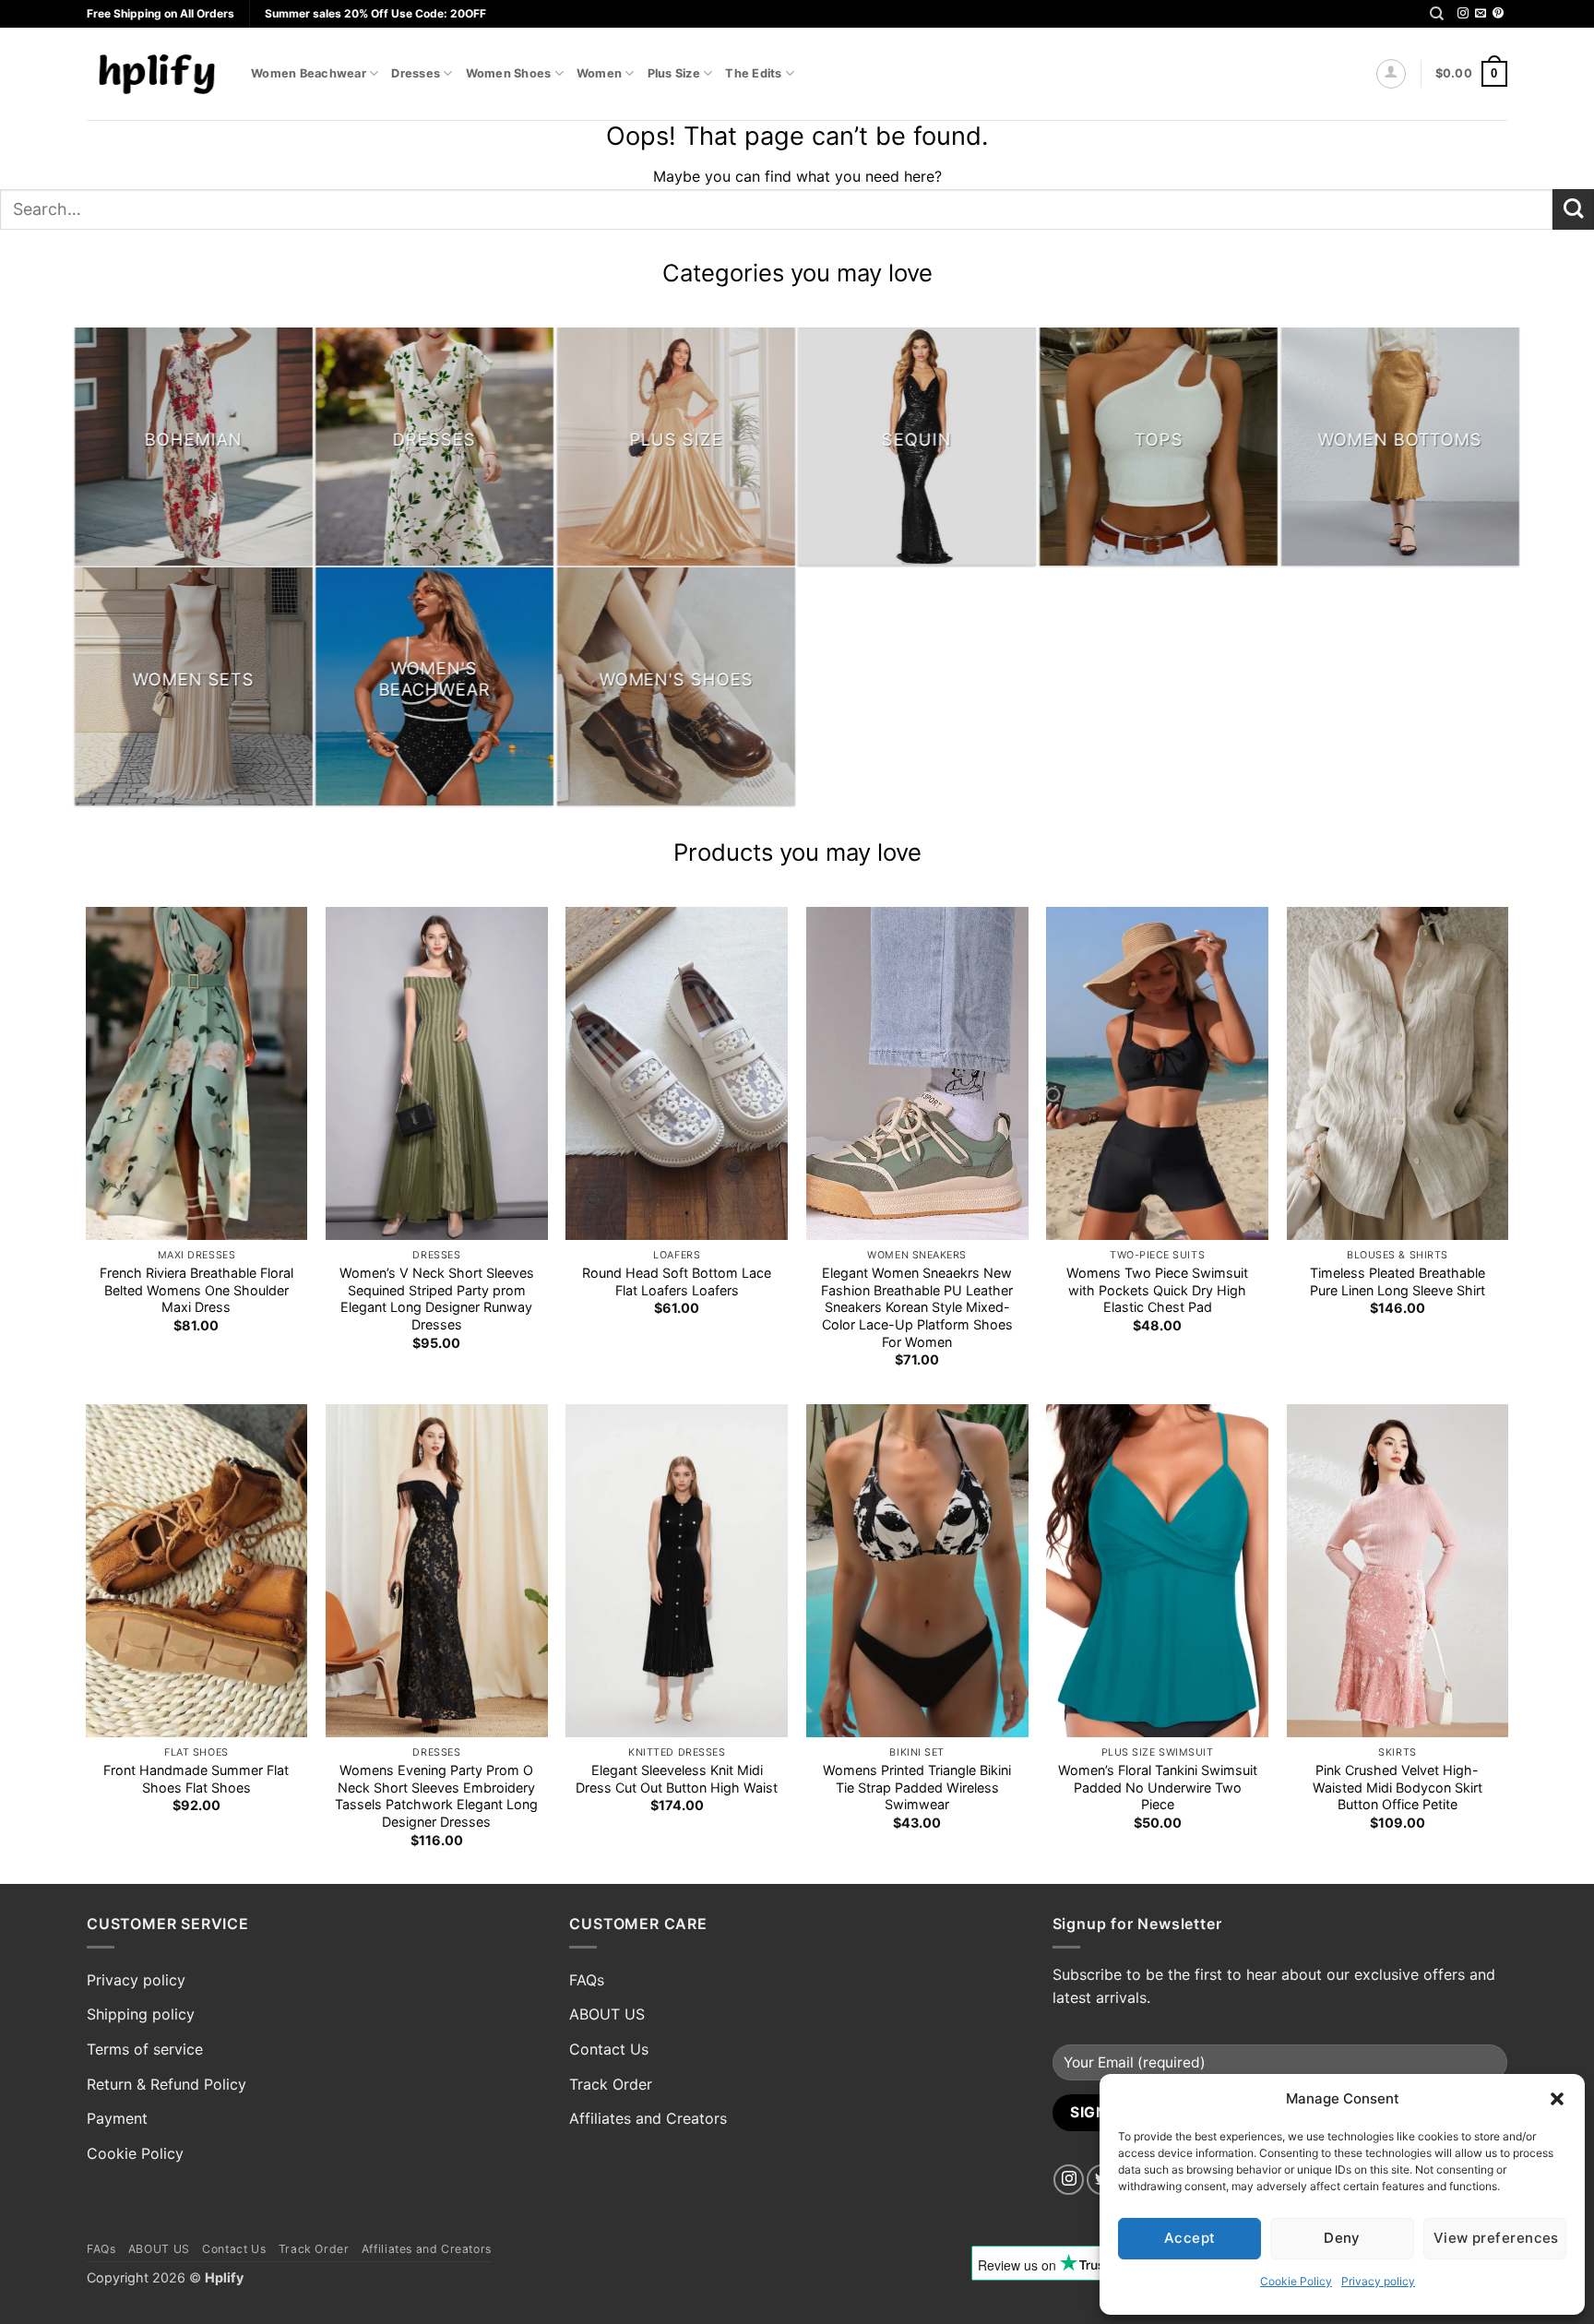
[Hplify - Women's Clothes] (155, 73)
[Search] (1437, 14)
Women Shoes (509, 73)
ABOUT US (607, 2014)
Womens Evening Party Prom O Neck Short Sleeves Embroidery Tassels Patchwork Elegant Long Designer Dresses (436, 1796)
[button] (1557, 2099)
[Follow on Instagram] (1463, 14)
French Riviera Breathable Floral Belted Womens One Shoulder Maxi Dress (196, 1290)
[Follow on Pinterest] (1498, 14)
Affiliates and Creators (648, 2118)
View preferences (1496, 2238)
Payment (117, 2118)
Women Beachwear (309, 73)
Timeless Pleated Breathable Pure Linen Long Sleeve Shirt (1398, 1281)
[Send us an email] (1481, 14)
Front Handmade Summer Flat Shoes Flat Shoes (196, 1779)
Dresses (416, 73)
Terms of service (145, 2049)
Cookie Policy (1296, 2281)
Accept (1190, 2238)
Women (599, 73)
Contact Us (609, 2049)
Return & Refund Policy (167, 2084)
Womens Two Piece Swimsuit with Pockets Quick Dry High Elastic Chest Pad (1157, 1290)
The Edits (753, 73)
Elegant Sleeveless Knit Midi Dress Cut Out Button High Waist (677, 1779)
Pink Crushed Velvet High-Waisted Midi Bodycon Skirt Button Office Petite (1398, 1787)
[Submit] (1573, 210)
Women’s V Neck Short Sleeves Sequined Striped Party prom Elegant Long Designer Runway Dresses (437, 1299)
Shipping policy (141, 2014)
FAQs (587, 1980)
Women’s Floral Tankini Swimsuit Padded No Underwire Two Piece (1158, 1787)
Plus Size (674, 73)
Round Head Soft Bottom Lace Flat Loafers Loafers (677, 1281)
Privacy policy (1378, 2281)
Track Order (611, 2084)
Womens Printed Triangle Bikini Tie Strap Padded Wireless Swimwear (917, 1787)
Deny (1342, 2238)
